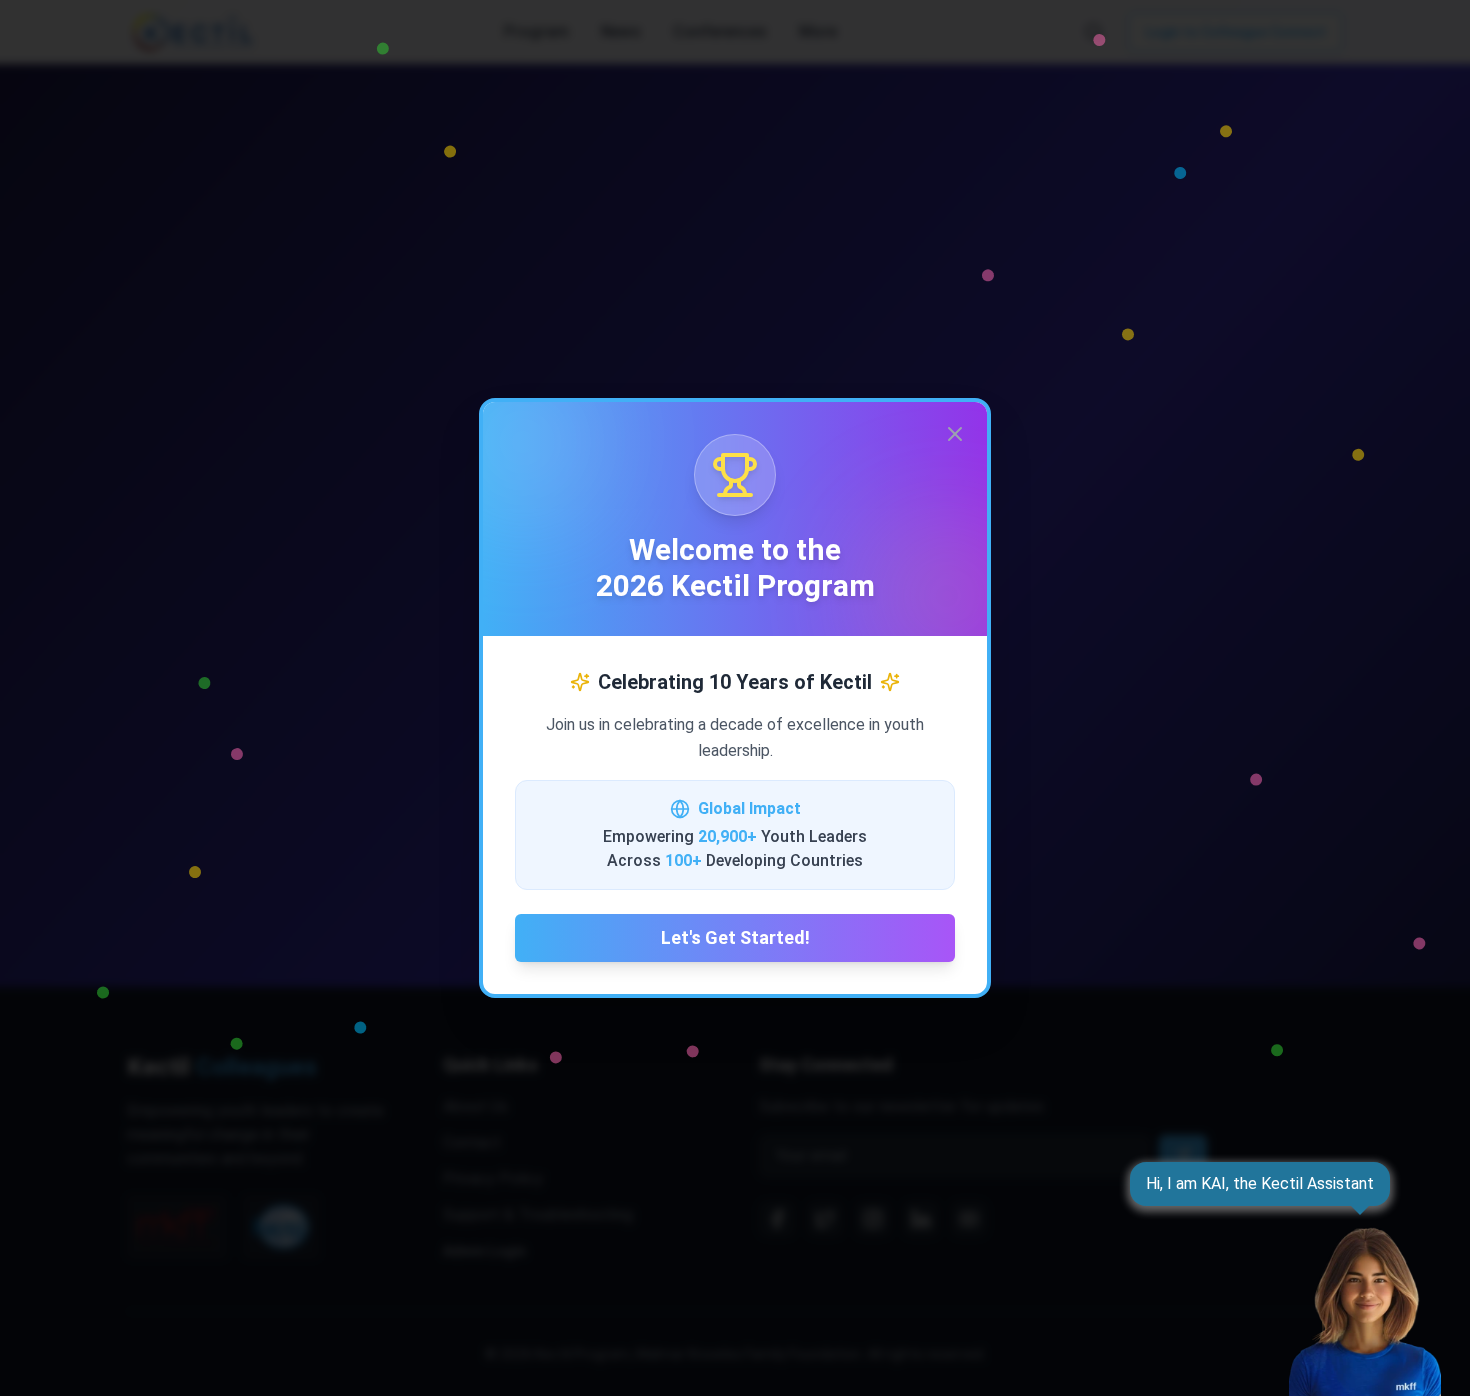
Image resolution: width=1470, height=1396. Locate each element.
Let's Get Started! (735, 937)
